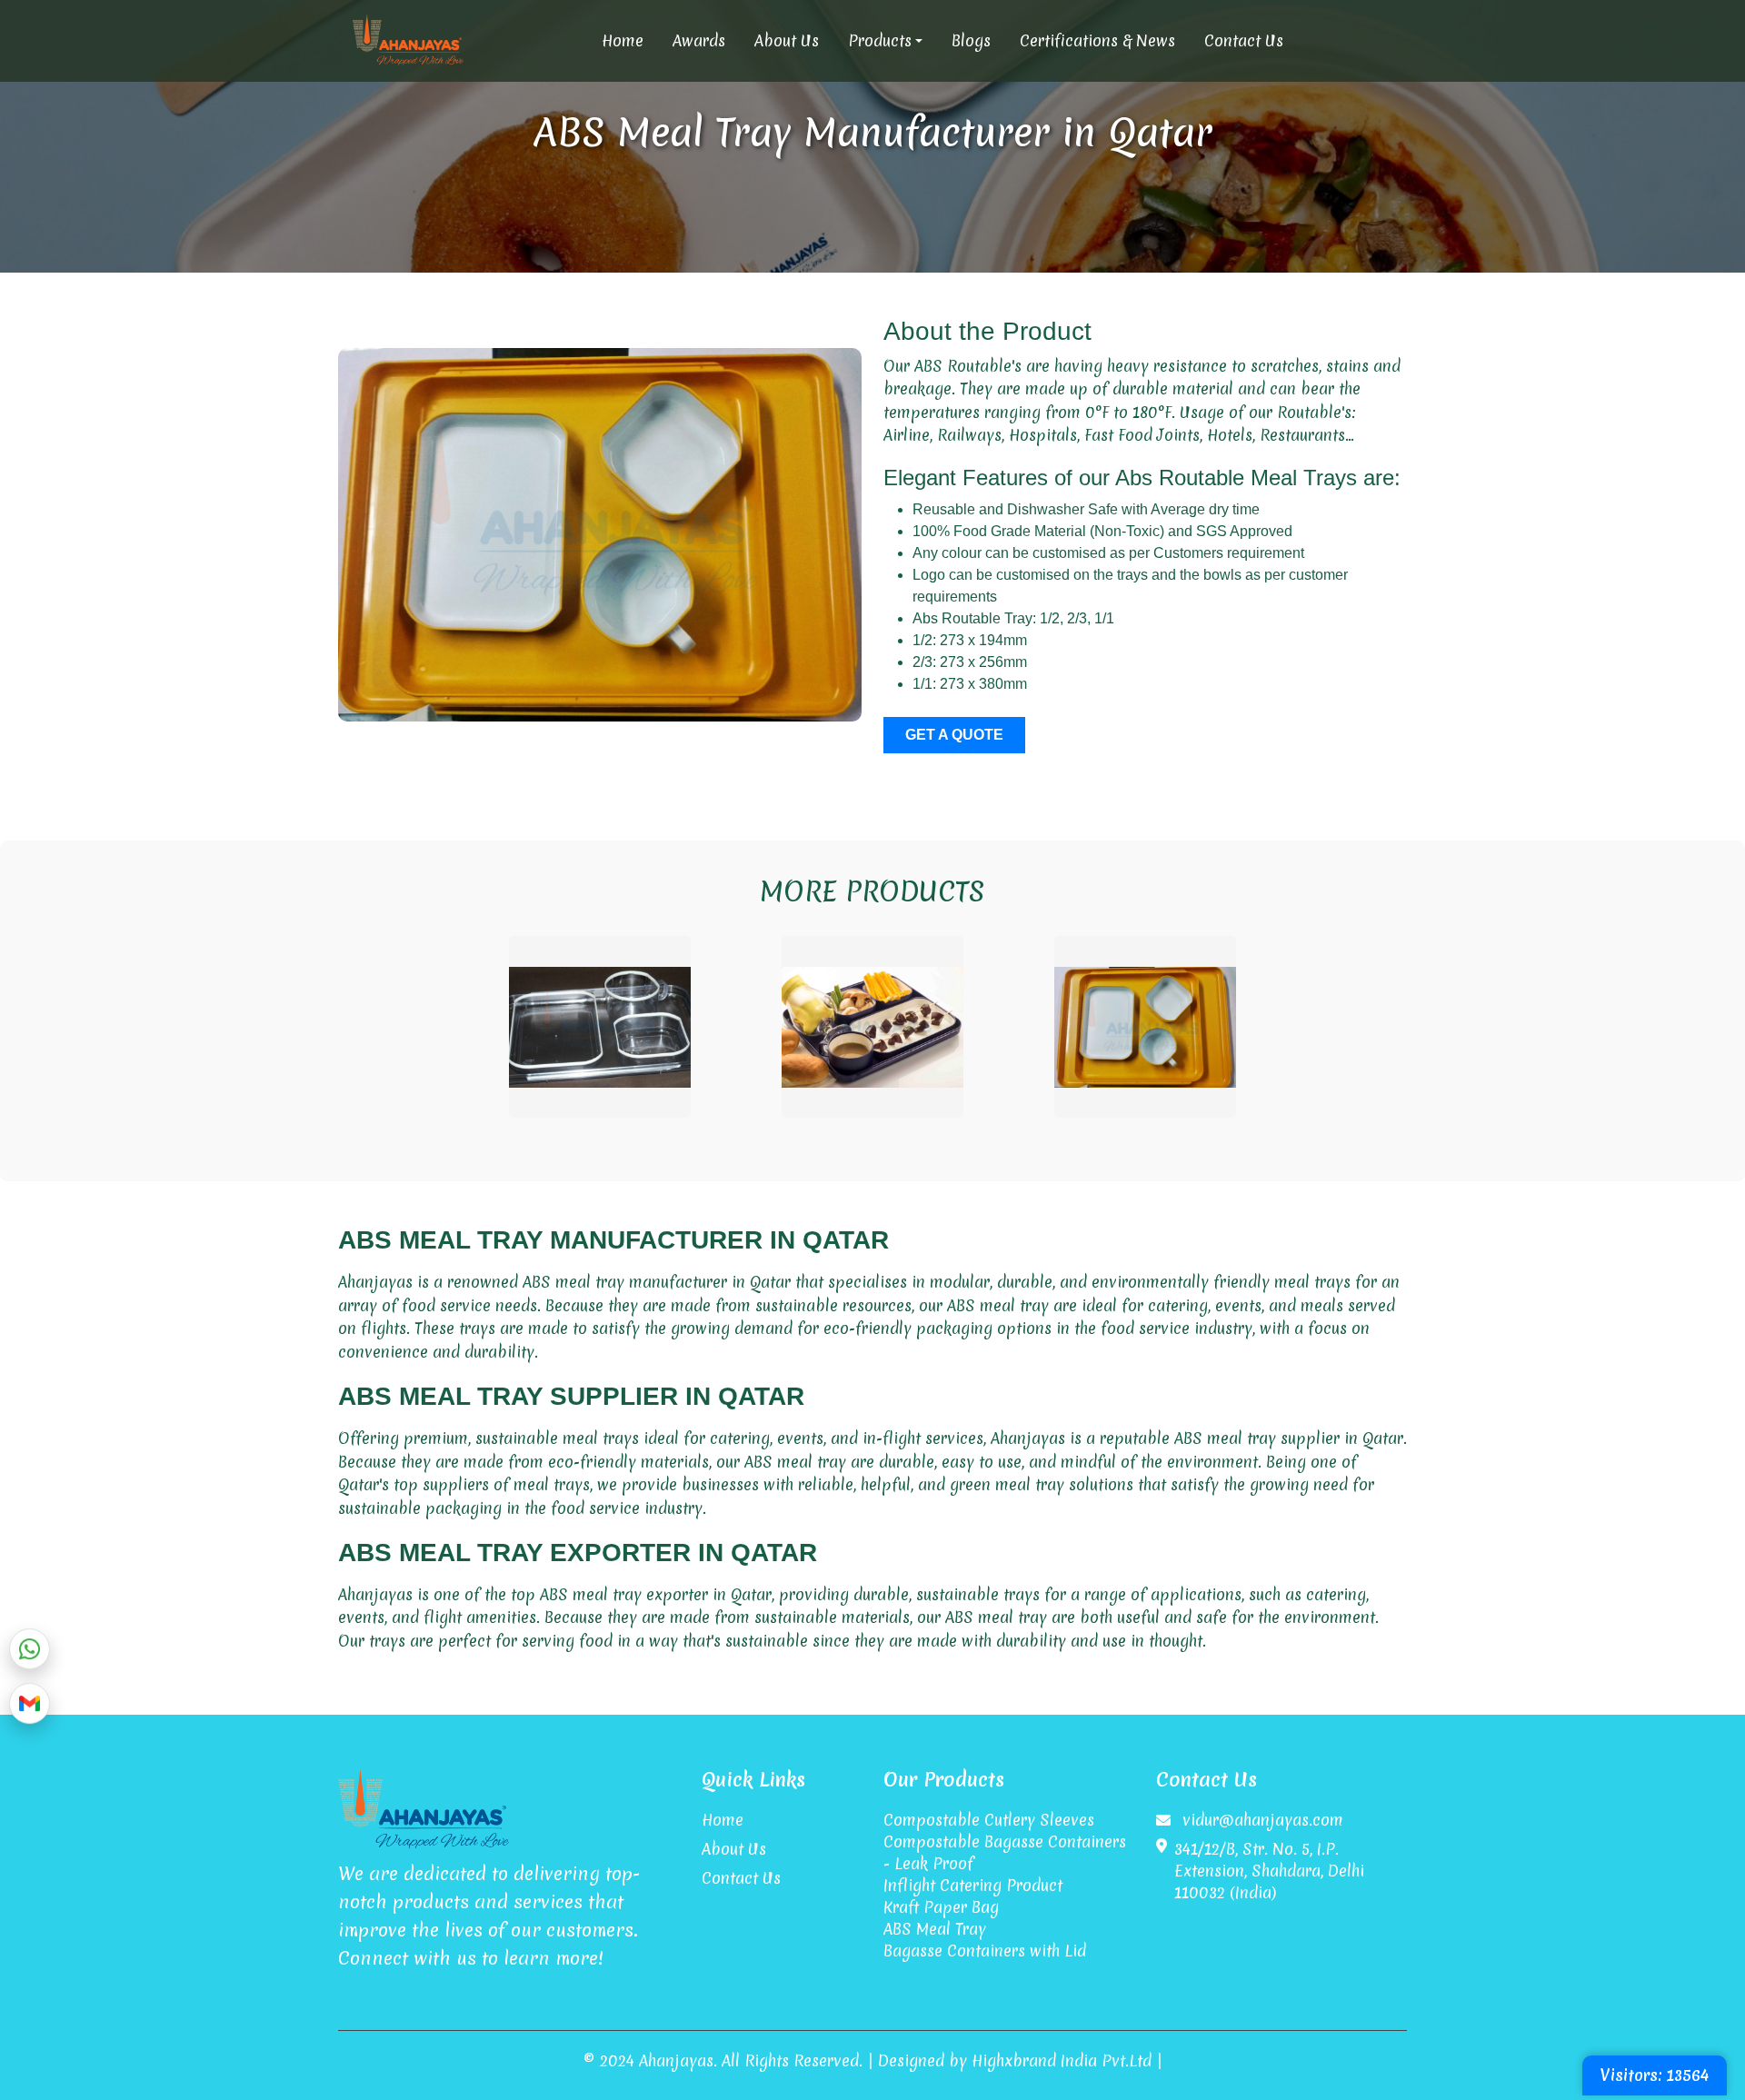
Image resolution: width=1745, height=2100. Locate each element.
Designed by (922, 2060)
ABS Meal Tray (935, 1929)
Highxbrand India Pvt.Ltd (1062, 2060)
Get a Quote (954, 735)
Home (623, 40)
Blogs (971, 40)
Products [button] (880, 40)
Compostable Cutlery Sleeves (989, 1820)
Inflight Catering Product (973, 1885)
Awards (699, 40)
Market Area (745, 1907)
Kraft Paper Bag (941, 1907)
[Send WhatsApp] (30, 1652)
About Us (787, 40)
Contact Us (1244, 40)
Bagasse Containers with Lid (985, 1951)
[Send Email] (30, 1707)
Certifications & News (1097, 40)
